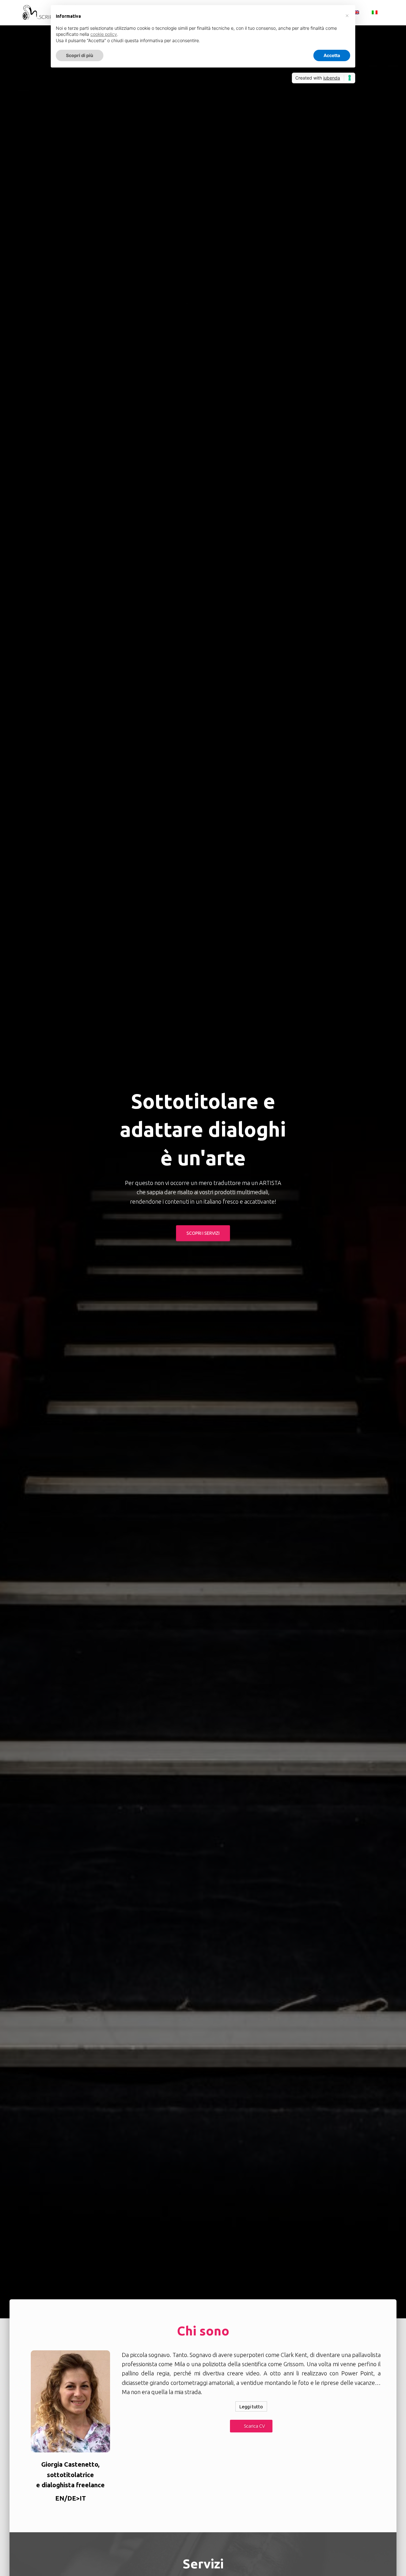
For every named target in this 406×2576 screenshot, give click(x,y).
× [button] (347, 15)
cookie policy (104, 34)
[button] (251, 2426)
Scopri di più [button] (80, 55)
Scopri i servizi (203, 1233)
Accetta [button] (332, 55)
